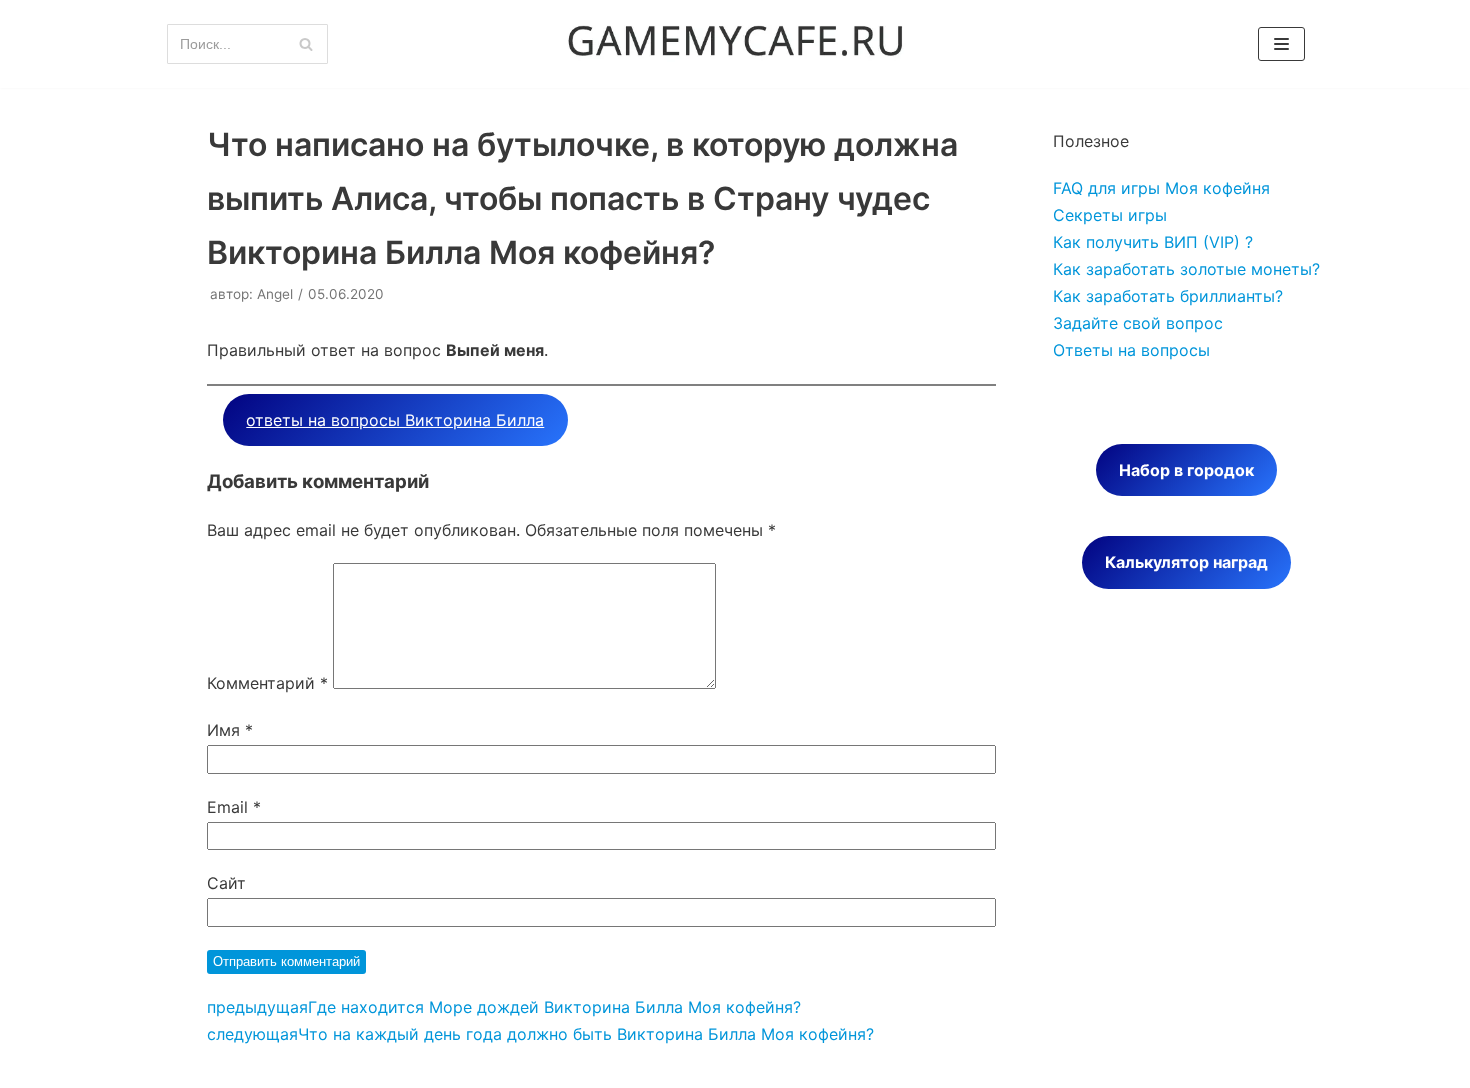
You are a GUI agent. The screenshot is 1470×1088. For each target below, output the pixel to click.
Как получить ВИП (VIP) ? (1153, 242)
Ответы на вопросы (1131, 350)
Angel (275, 294)
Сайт (226, 883)
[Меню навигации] (1281, 44)
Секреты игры (1110, 215)
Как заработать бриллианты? (1168, 296)
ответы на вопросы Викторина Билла (395, 420)
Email (234, 807)
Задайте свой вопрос (1138, 323)
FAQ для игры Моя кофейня (1161, 188)
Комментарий (267, 683)
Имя (230, 730)
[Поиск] (305, 44)
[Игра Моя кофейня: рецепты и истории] (735, 44)
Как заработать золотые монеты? (1186, 269)
